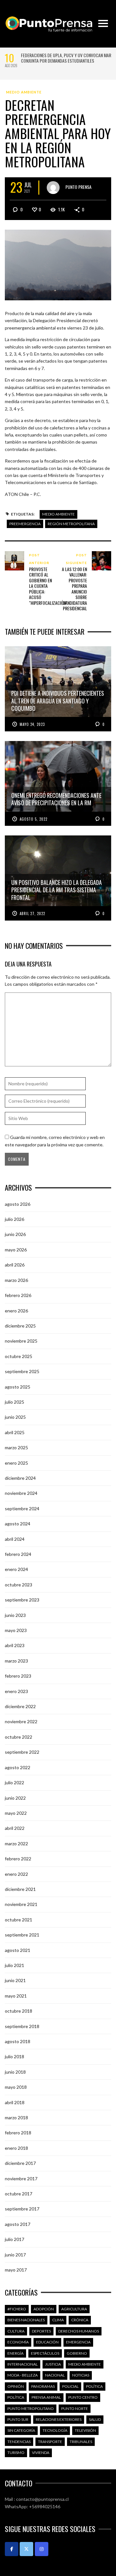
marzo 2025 (16, 1447)
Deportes (41, 2331)
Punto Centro (83, 2397)
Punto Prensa (78, 187)
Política (94, 2386)
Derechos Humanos (79, 2331)
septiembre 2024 (22, 1509)
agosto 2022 (18, 1767)
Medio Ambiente (24, 92)
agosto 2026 (18, 1204)
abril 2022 (15, 1828)
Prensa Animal (46, 2397)
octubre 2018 (19, 2011)
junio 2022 (15, 1798)
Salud (95, 2419)
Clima (58, 2320)
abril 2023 (15, 1645)
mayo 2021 (16, 1996)
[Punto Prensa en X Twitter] (26, 2549)
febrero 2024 (18, 1554)
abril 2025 (15, 1432)
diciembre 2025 (20, 1326)
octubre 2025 (19, 1356)
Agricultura (74, 2309)
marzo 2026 (16, 1280)
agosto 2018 (18, 2041)
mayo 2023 (16, 1630)
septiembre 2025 (22, 1371)
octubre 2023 (19, 1585)
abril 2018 (15, 2102)
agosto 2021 (18, 1950)
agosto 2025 (18, 1387)
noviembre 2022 (21, 1721)
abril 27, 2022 (32, 913)
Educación (47, 2342)
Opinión (16, 2386)
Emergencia (78, 2342)
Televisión (85, 2430)
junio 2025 (15, 1417)
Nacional (55, 2375)
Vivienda (41, 2452)
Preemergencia (25, 524)
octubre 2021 (19, 1920)
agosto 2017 (18, 2224)
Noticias (81, 2375)
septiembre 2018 (22, 2026)
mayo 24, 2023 (32, 724)
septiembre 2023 (22, 1600)
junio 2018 (15, 2072)
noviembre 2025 (21, 1341)
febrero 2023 (18, 1676)
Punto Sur (18, 2419)
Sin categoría (21, 2430)
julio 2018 (15, 2056)
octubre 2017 (19, 2194)
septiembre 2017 (22, 2209)
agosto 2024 (18, 1524)
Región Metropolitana (71, 524)
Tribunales (81, 2442)
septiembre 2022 (22, 1752)
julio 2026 (15, 1219)
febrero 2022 (18, 1859)
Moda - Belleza (23, 2375)
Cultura (16, 2331)
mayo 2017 (16, 2270)
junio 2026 (15, 1234)
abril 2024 (15, 1539)
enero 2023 (16, 1691)
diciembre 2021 (20, 1889)
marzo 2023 (16, 1661)
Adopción (44, 2309)
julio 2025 (15, 1402)
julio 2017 (15, 2239)
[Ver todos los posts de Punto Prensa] (53, 188)
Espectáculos (45, 2353)
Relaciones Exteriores (59, 2419)
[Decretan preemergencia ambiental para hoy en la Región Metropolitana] (58, 264)
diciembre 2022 (20, 1706)
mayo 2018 (16, 2087)
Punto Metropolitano (31, 2408)
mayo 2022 (16, 1813)
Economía (18, 2342)
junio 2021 (15, 1980)
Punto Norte (75, 2408)
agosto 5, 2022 (34, 819)
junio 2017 (15, 2255)
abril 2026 (15, 1265)
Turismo (16, 2452)
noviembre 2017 (21, 2179)
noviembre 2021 (21, 1904)
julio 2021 (15, 1965)
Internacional (23, 2364)
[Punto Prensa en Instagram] (42, 2549)
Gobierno (77, 2353)
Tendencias (19, 2442)
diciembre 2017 (20, 2163)
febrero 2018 (18, 2133)
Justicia (53, 2364)
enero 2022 (16, 1874)
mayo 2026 (16, 1250)
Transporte (50, 2442)
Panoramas (43, 2386)
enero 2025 (16, 1463)
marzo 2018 (16, 2117)
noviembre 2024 (21, 1493)
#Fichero (17, 2309)
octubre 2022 (19, 1737)
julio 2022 (15, 1782)
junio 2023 (15, 1615)
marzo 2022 (16, 1844)
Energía (15, 2353)
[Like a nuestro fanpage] (12, 2549)
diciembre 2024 (20, 1478)
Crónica (80, 2320)
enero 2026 (16, 1311)
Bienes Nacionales (26, 2320)
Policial (70, 2386)
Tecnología (55, 2430)
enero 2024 (16, 1569)
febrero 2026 (18, 1295)
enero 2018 (16, 2148)
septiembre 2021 (22, 1935)
